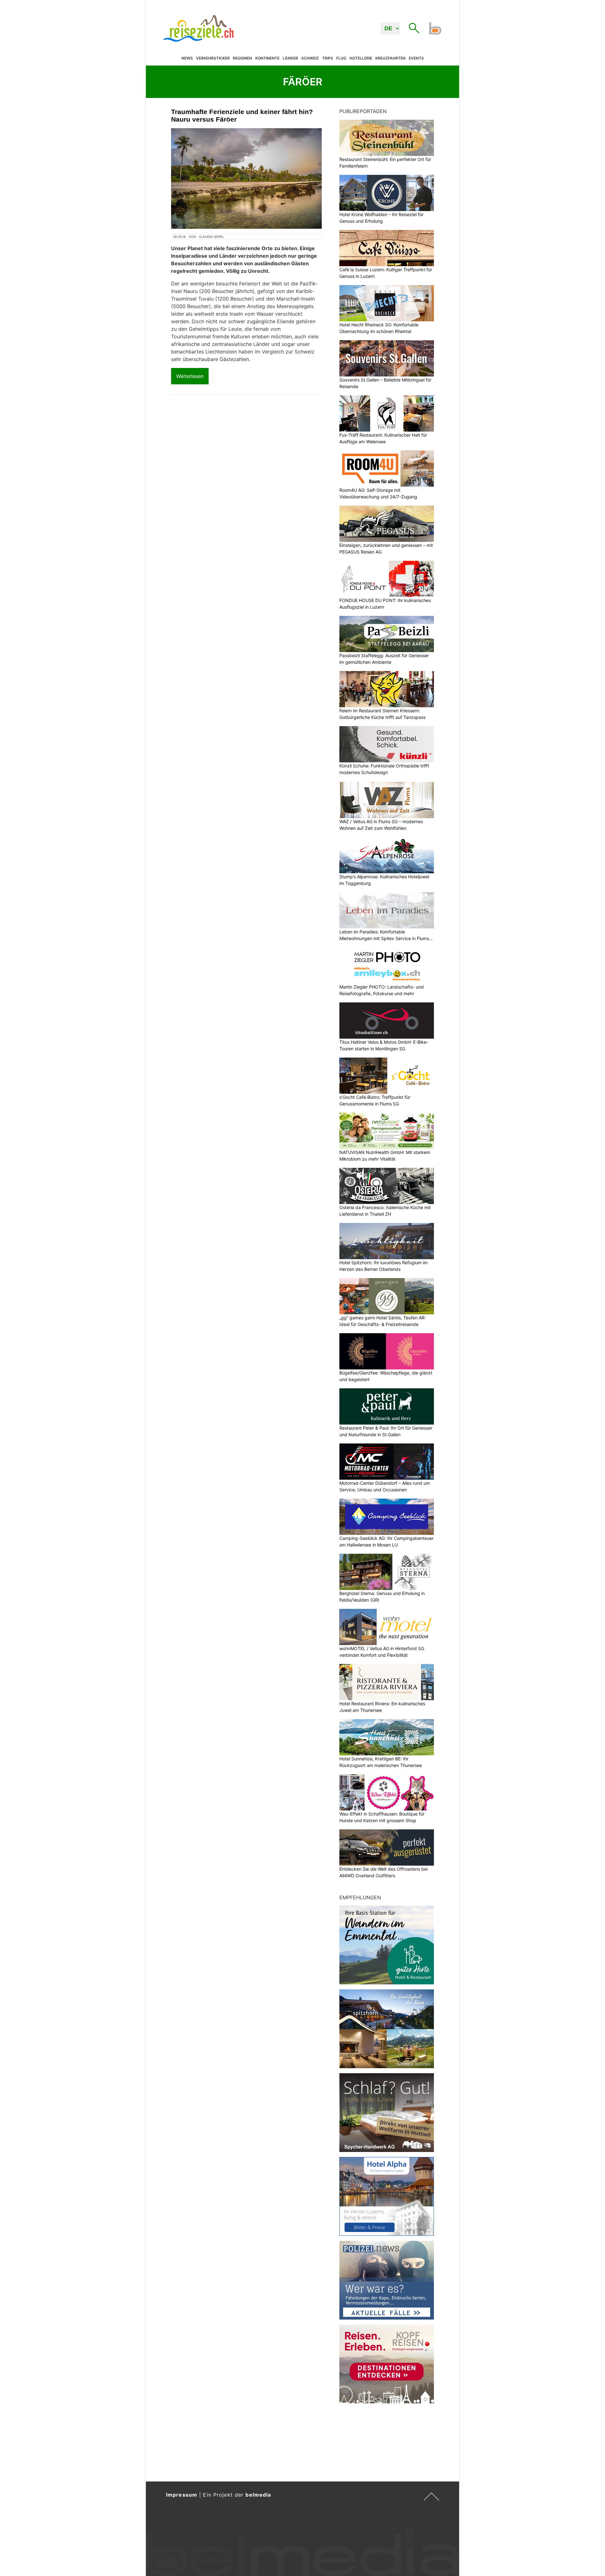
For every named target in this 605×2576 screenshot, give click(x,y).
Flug (341, 58)
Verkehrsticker (213, 58)
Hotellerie (361, 58)
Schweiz (310, 58)
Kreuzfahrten (390, 58)
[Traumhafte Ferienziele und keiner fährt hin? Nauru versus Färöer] (246, 178)
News (187, 58)
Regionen (242, 58)
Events (416, 58)
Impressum (182, 2495)
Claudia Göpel (211, 237)
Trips (328, 58)
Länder (290, 58)
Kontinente (267, 58)
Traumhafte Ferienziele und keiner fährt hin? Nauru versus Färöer (242, 115)
